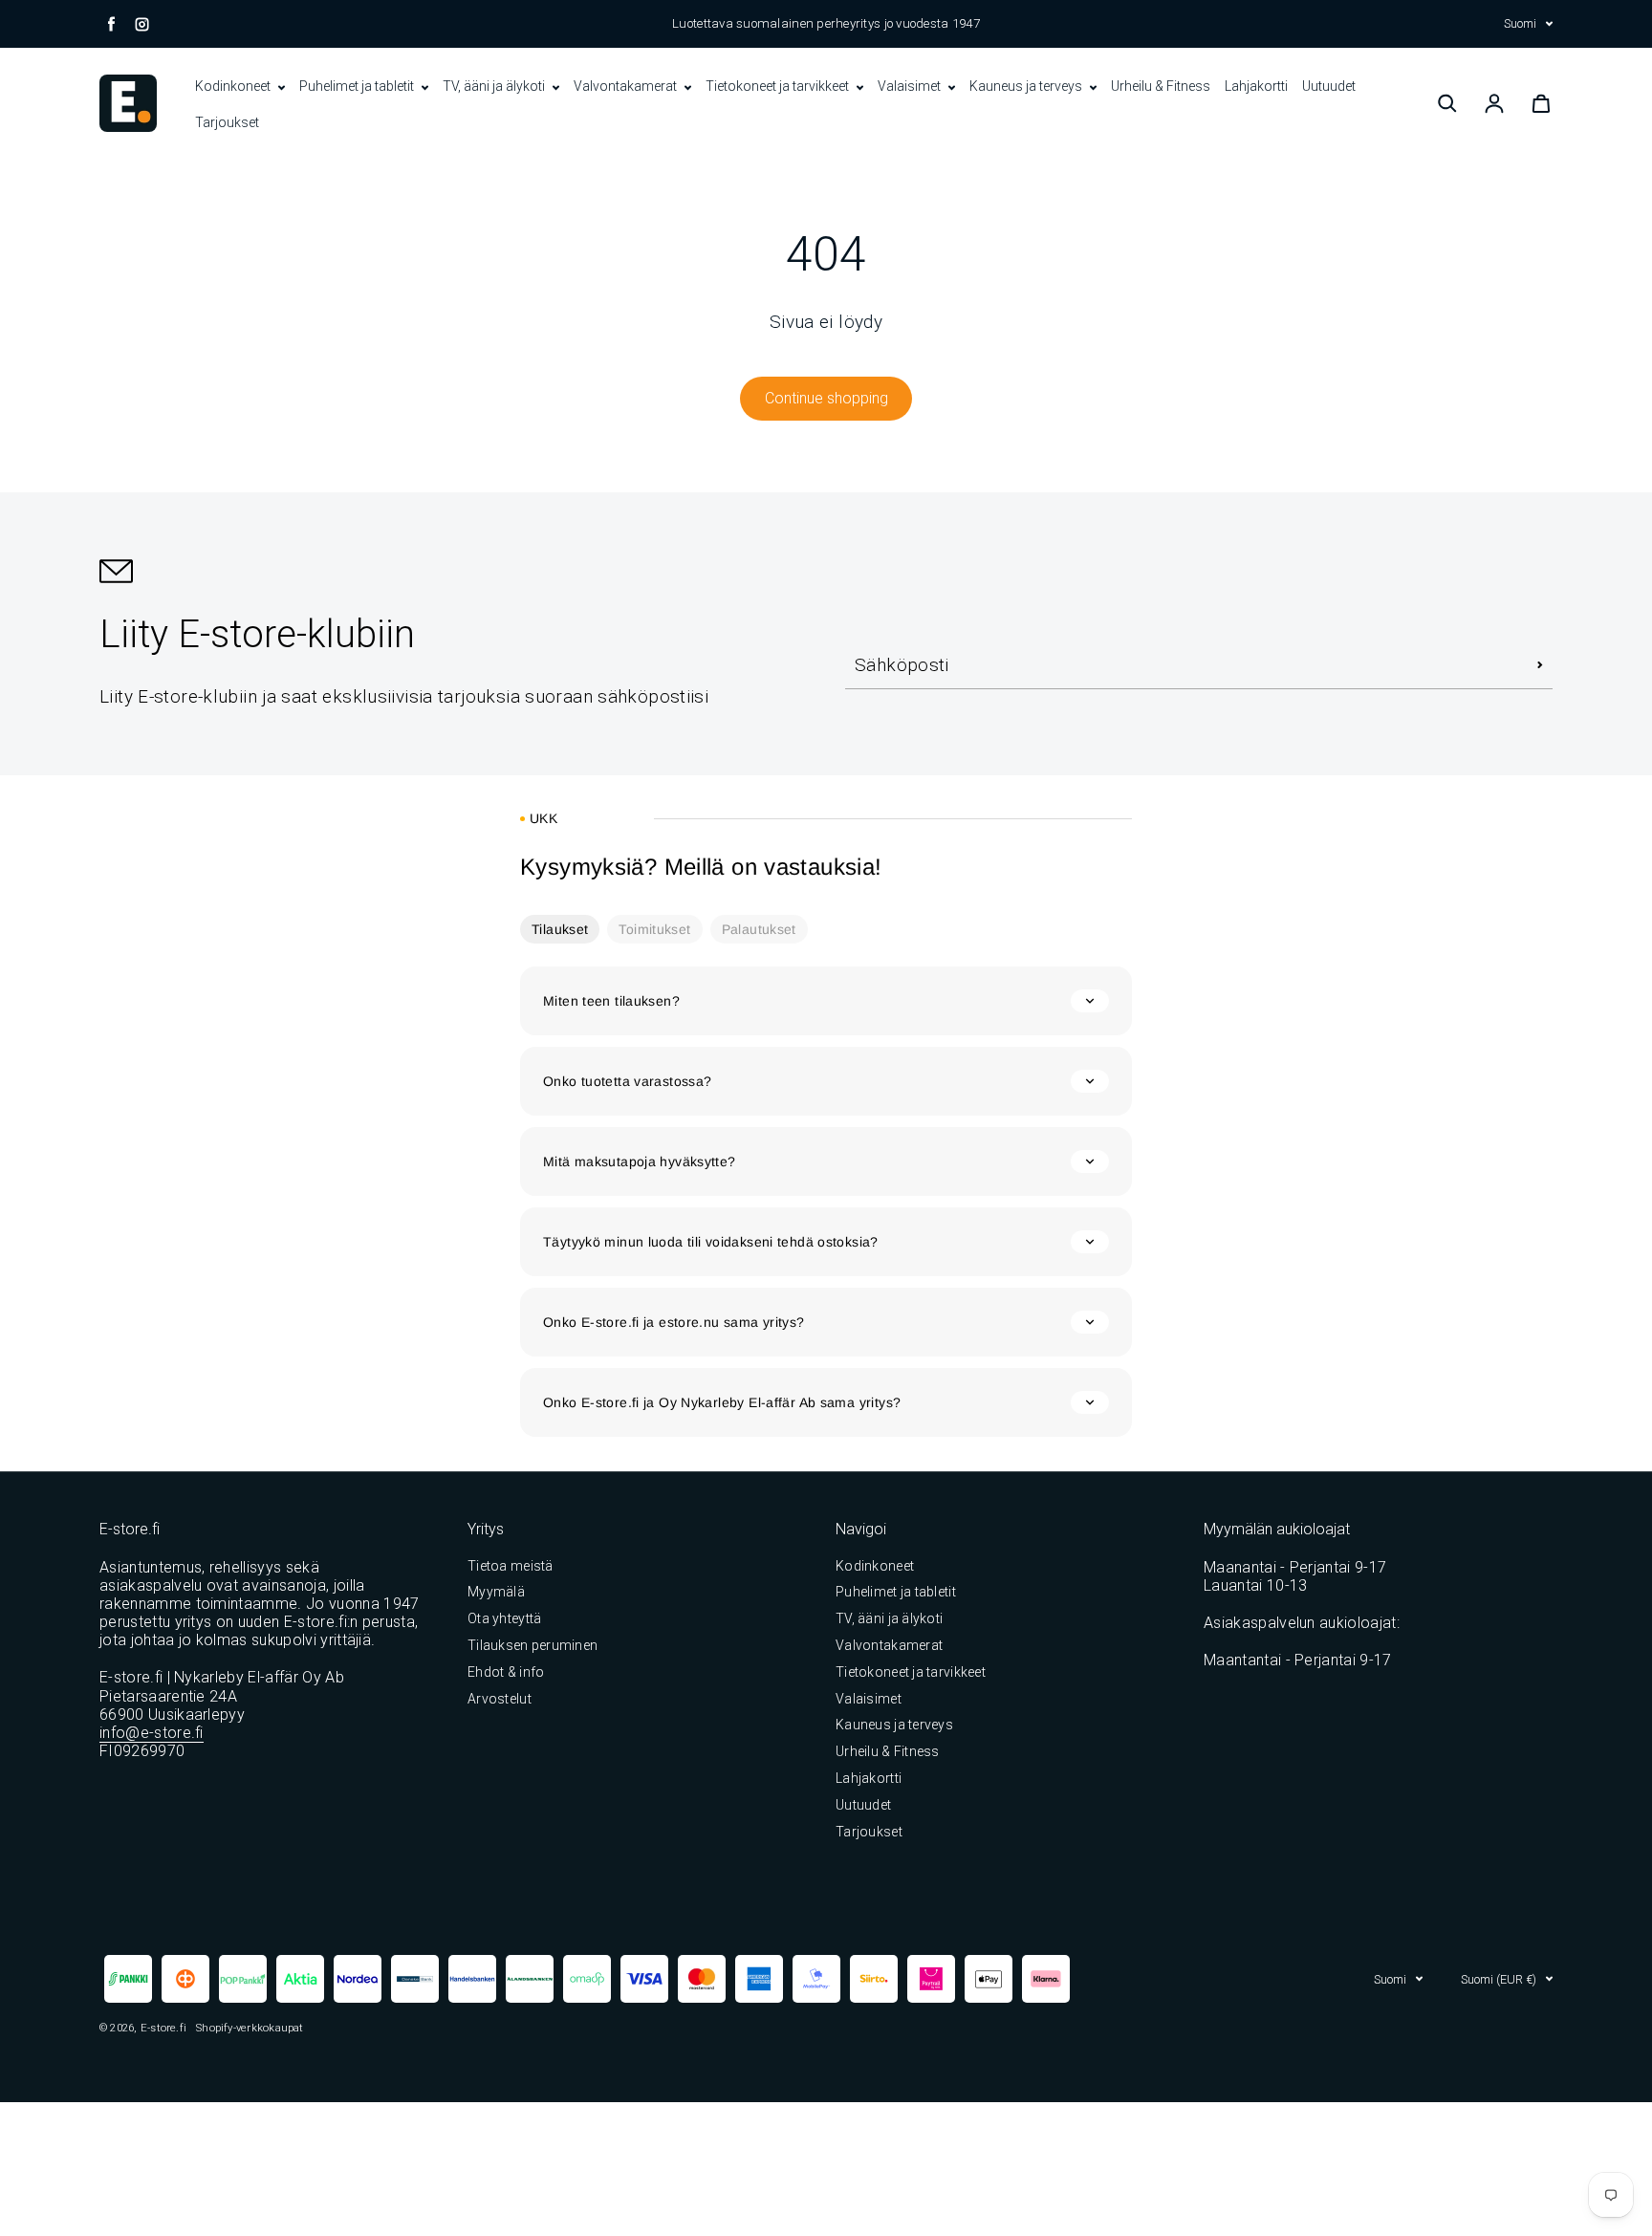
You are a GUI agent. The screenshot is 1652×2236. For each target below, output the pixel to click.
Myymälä (496, 1592)
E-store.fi (163, 2028)
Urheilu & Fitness (1161, 86)
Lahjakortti (1256, 86)
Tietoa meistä (511, 1566)
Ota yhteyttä (504, 1618)
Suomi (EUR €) (1499, 1979)
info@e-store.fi (152, 1733)
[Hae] (1447, 103)
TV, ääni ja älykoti (495, 86)
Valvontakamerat (627, 86)
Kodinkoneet (234, 86)
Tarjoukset (227, 122)
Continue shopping (826, 398)
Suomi (1520, 23)
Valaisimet (911, 86)
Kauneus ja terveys (1027, 86)
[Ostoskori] (1541, 103)
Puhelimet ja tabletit (358, 86)
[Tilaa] (1540, 665)
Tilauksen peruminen (533, 1645)
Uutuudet (1329, 86)
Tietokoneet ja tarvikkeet (779, 86)
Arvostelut (500, 1699)
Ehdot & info (506, 1672)
